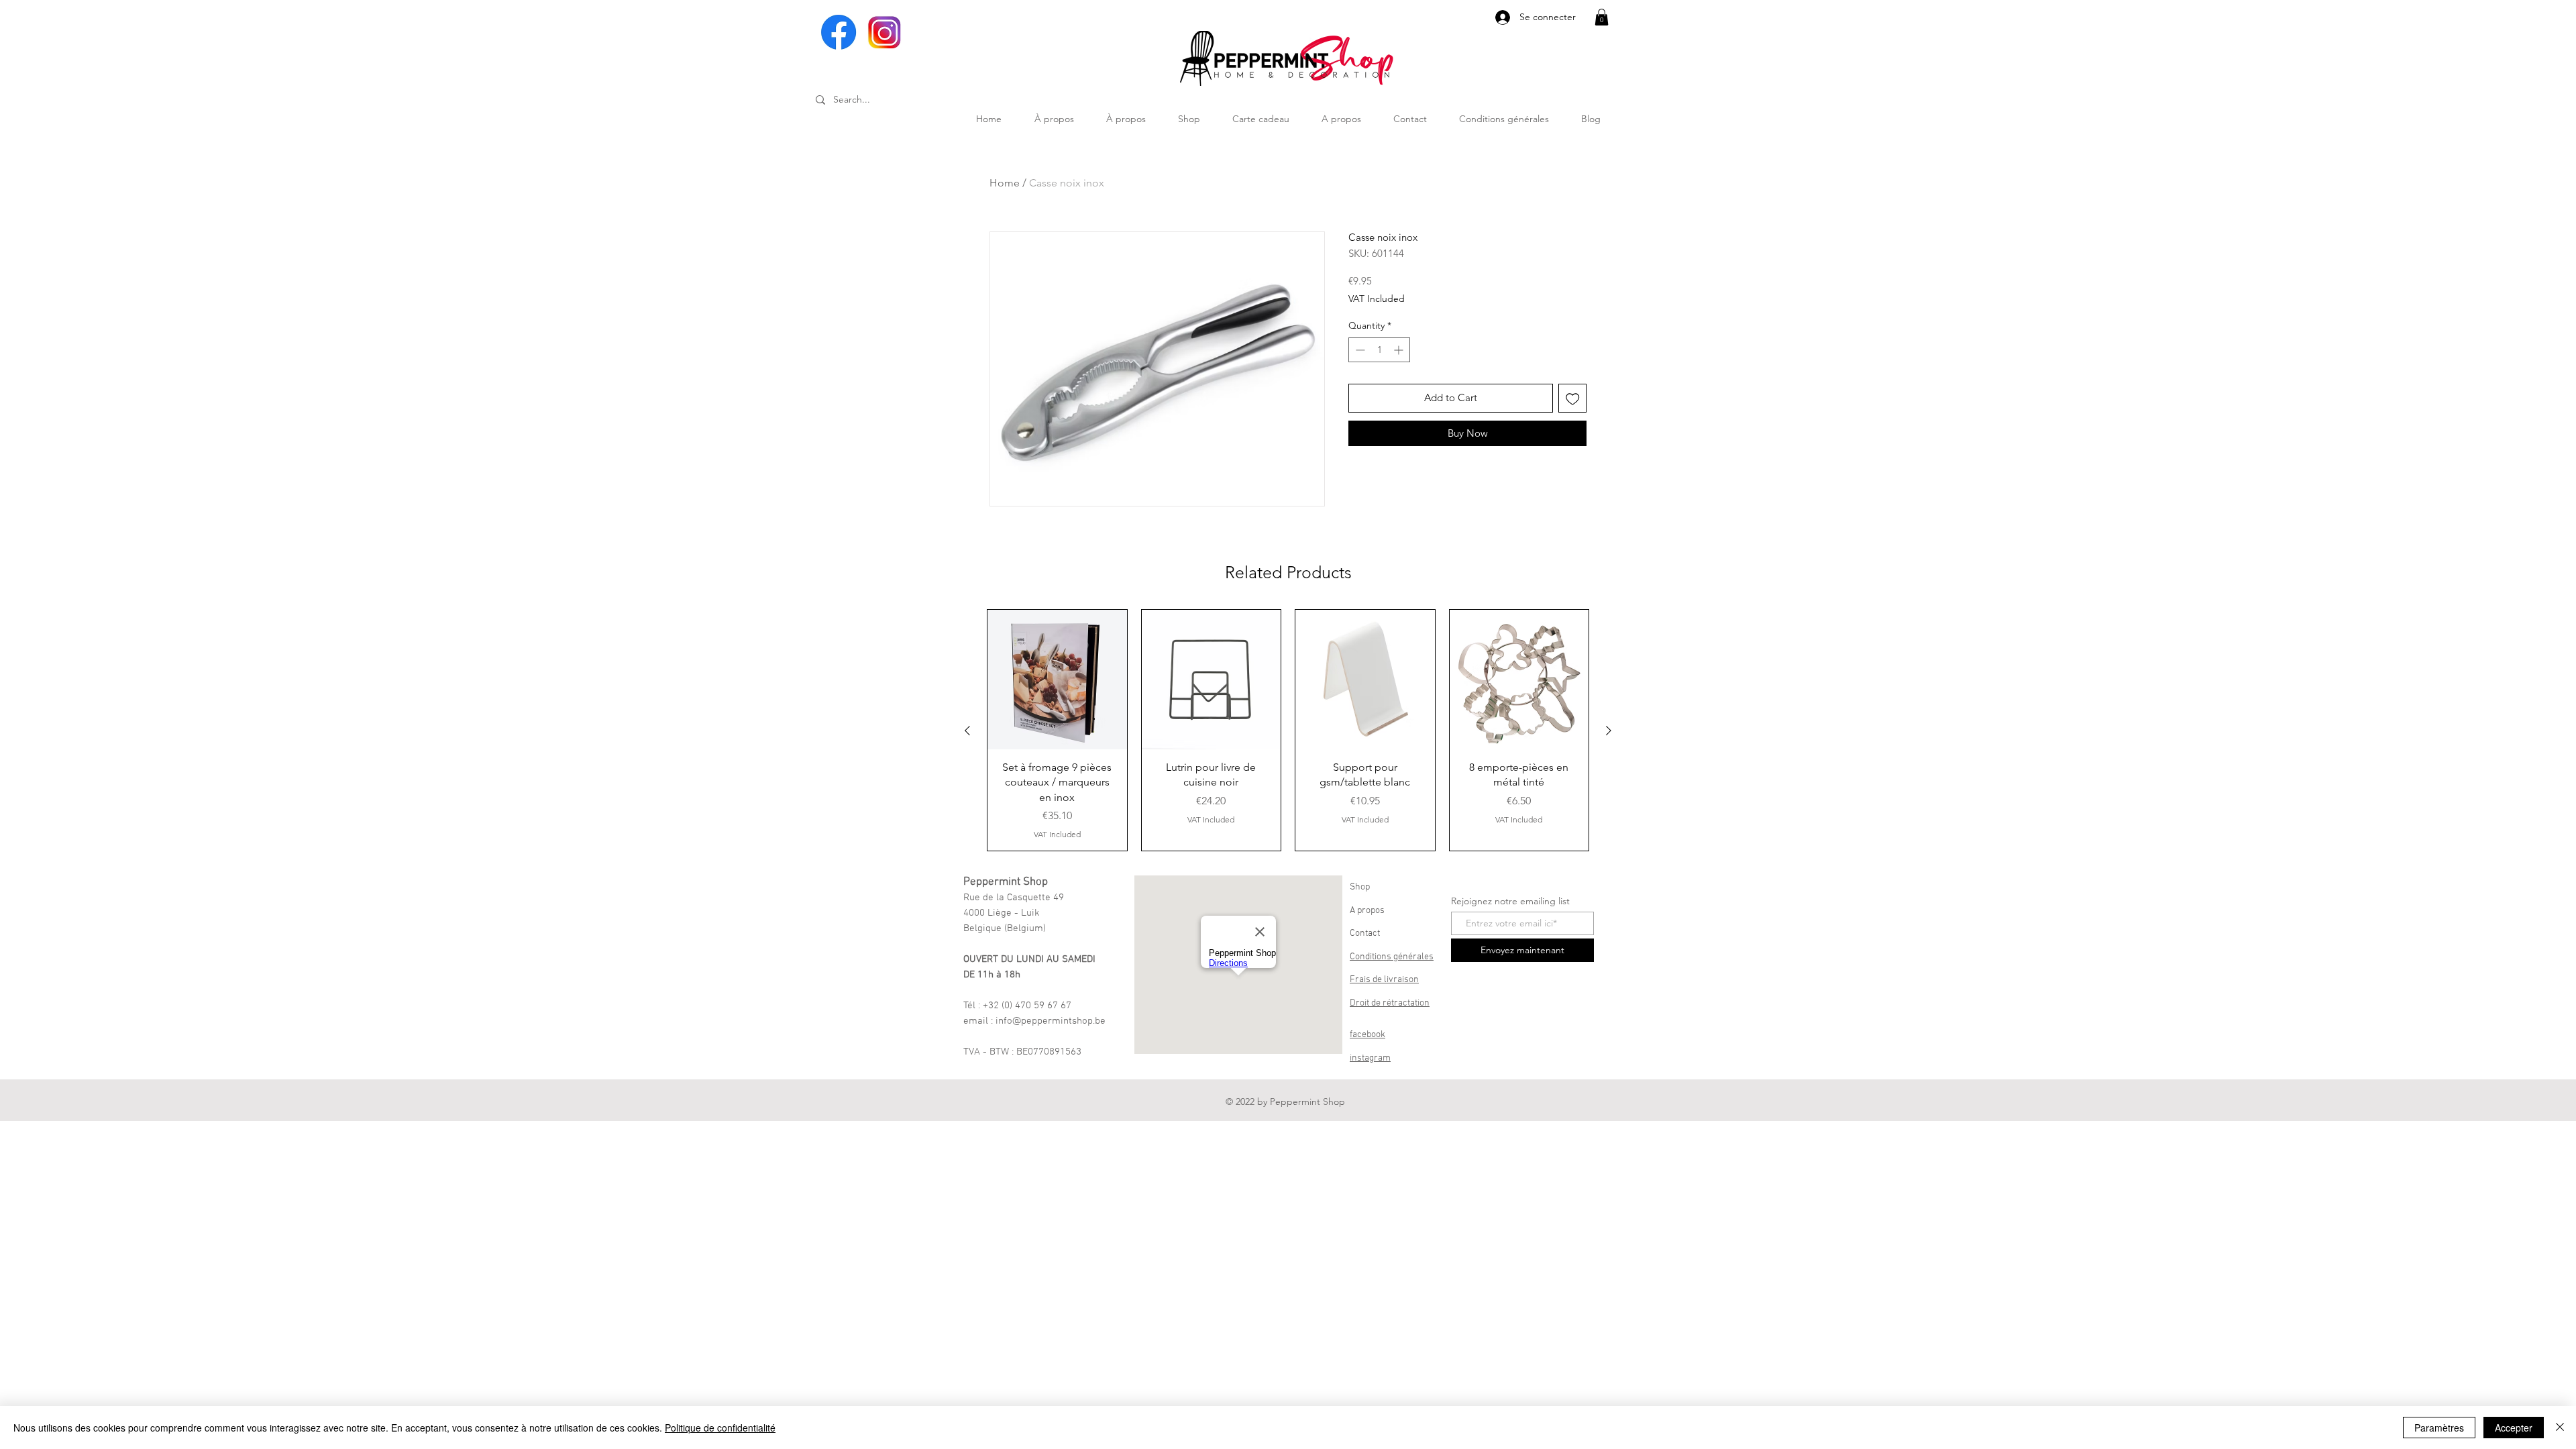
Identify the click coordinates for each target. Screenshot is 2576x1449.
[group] (1288, 730)
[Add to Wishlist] (1573, 398)
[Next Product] (1609, 731)
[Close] (2560, 1428)
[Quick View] (1057, 680)
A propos (1367, 911)
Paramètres (2439, 1428)
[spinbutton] (1379, 350)
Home (1005, 183)
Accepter (2514, 1428)
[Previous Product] (967, 731)
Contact (1365, 933)
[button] (1602, 17)
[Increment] (1400, 350)
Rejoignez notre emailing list (1510, 901)
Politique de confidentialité (720, 1428)
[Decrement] (1359, 350)
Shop (1360, 887)
